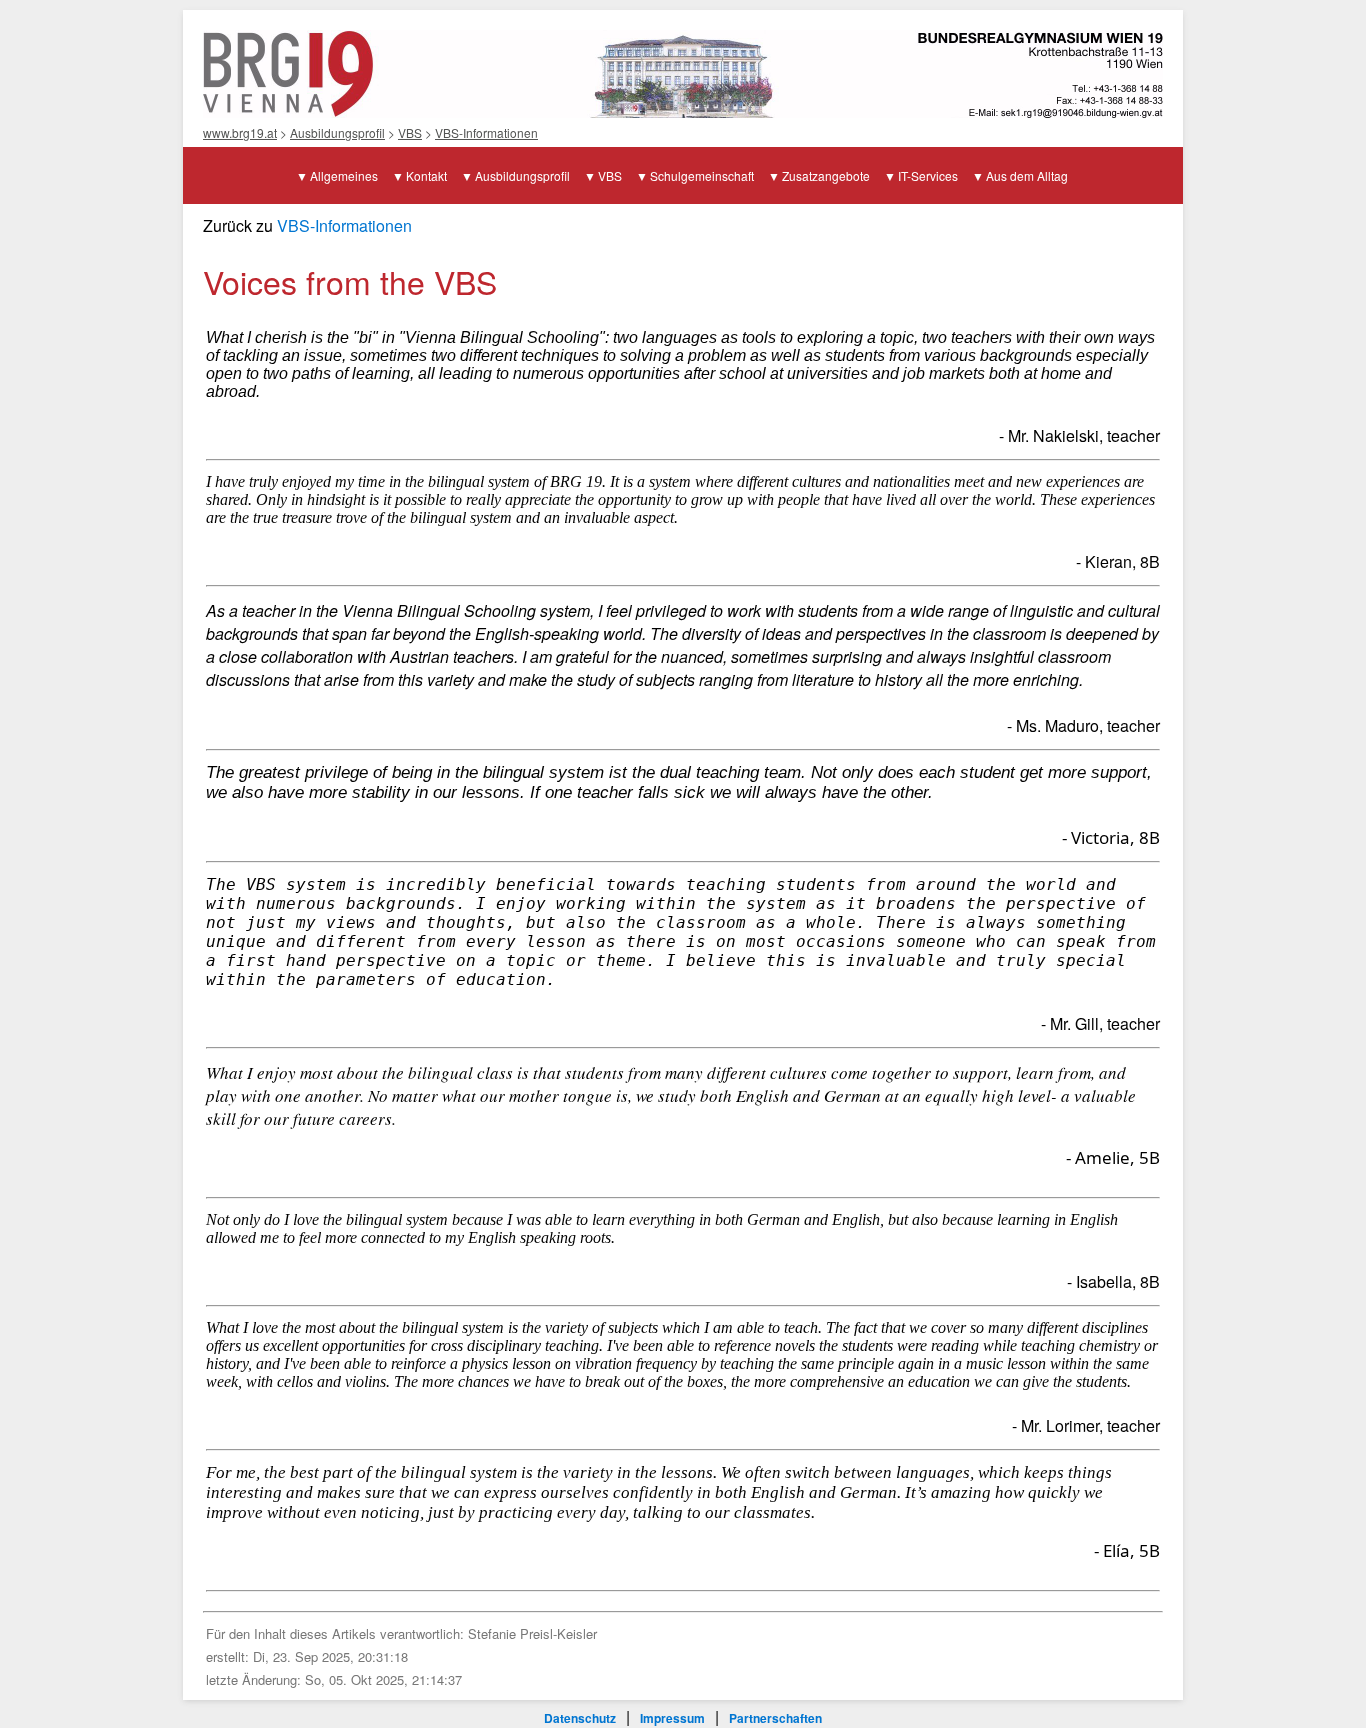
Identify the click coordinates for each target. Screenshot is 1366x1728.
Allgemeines (344, 175)
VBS (410, 132)
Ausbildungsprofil (337, 132)
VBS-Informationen (486, 132)
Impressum (672, 1718)
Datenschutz (580, 1718)
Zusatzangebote (826, 175)
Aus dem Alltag (1027, 175)
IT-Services (928, 175)
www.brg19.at (240, 132)
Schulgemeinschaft (702, 175)
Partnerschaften (775, 1718)
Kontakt (426, 175)
